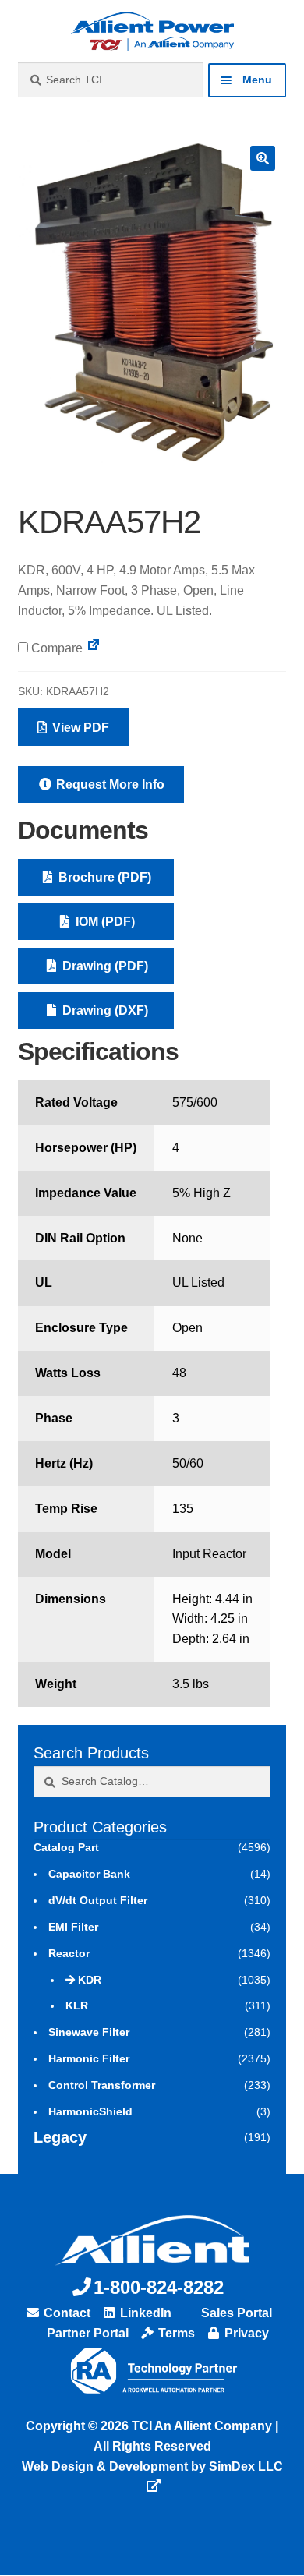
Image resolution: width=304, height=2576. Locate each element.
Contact (65, 2313)
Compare (55, 648)
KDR (90, 1980)
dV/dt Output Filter (98, 1900)
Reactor (69, 1953)
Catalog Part (66, 1847)
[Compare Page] (94, 648)
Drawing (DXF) (104, 1011)
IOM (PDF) (104, 922)
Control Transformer (102, 2085)
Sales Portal (235, 2313)
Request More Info (109, 784)
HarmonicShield (90, 2111)
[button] (263, 158)
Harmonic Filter (89, 2058)
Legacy (60, 2137)
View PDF (79, 728)
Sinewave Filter (89, 2032)
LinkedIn (144, 2313)
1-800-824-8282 (159, 2287)
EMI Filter (73, 1927)
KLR (77, 2005)
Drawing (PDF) (104, 966)
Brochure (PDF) (103, 877)
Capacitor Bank (89, 1874)
